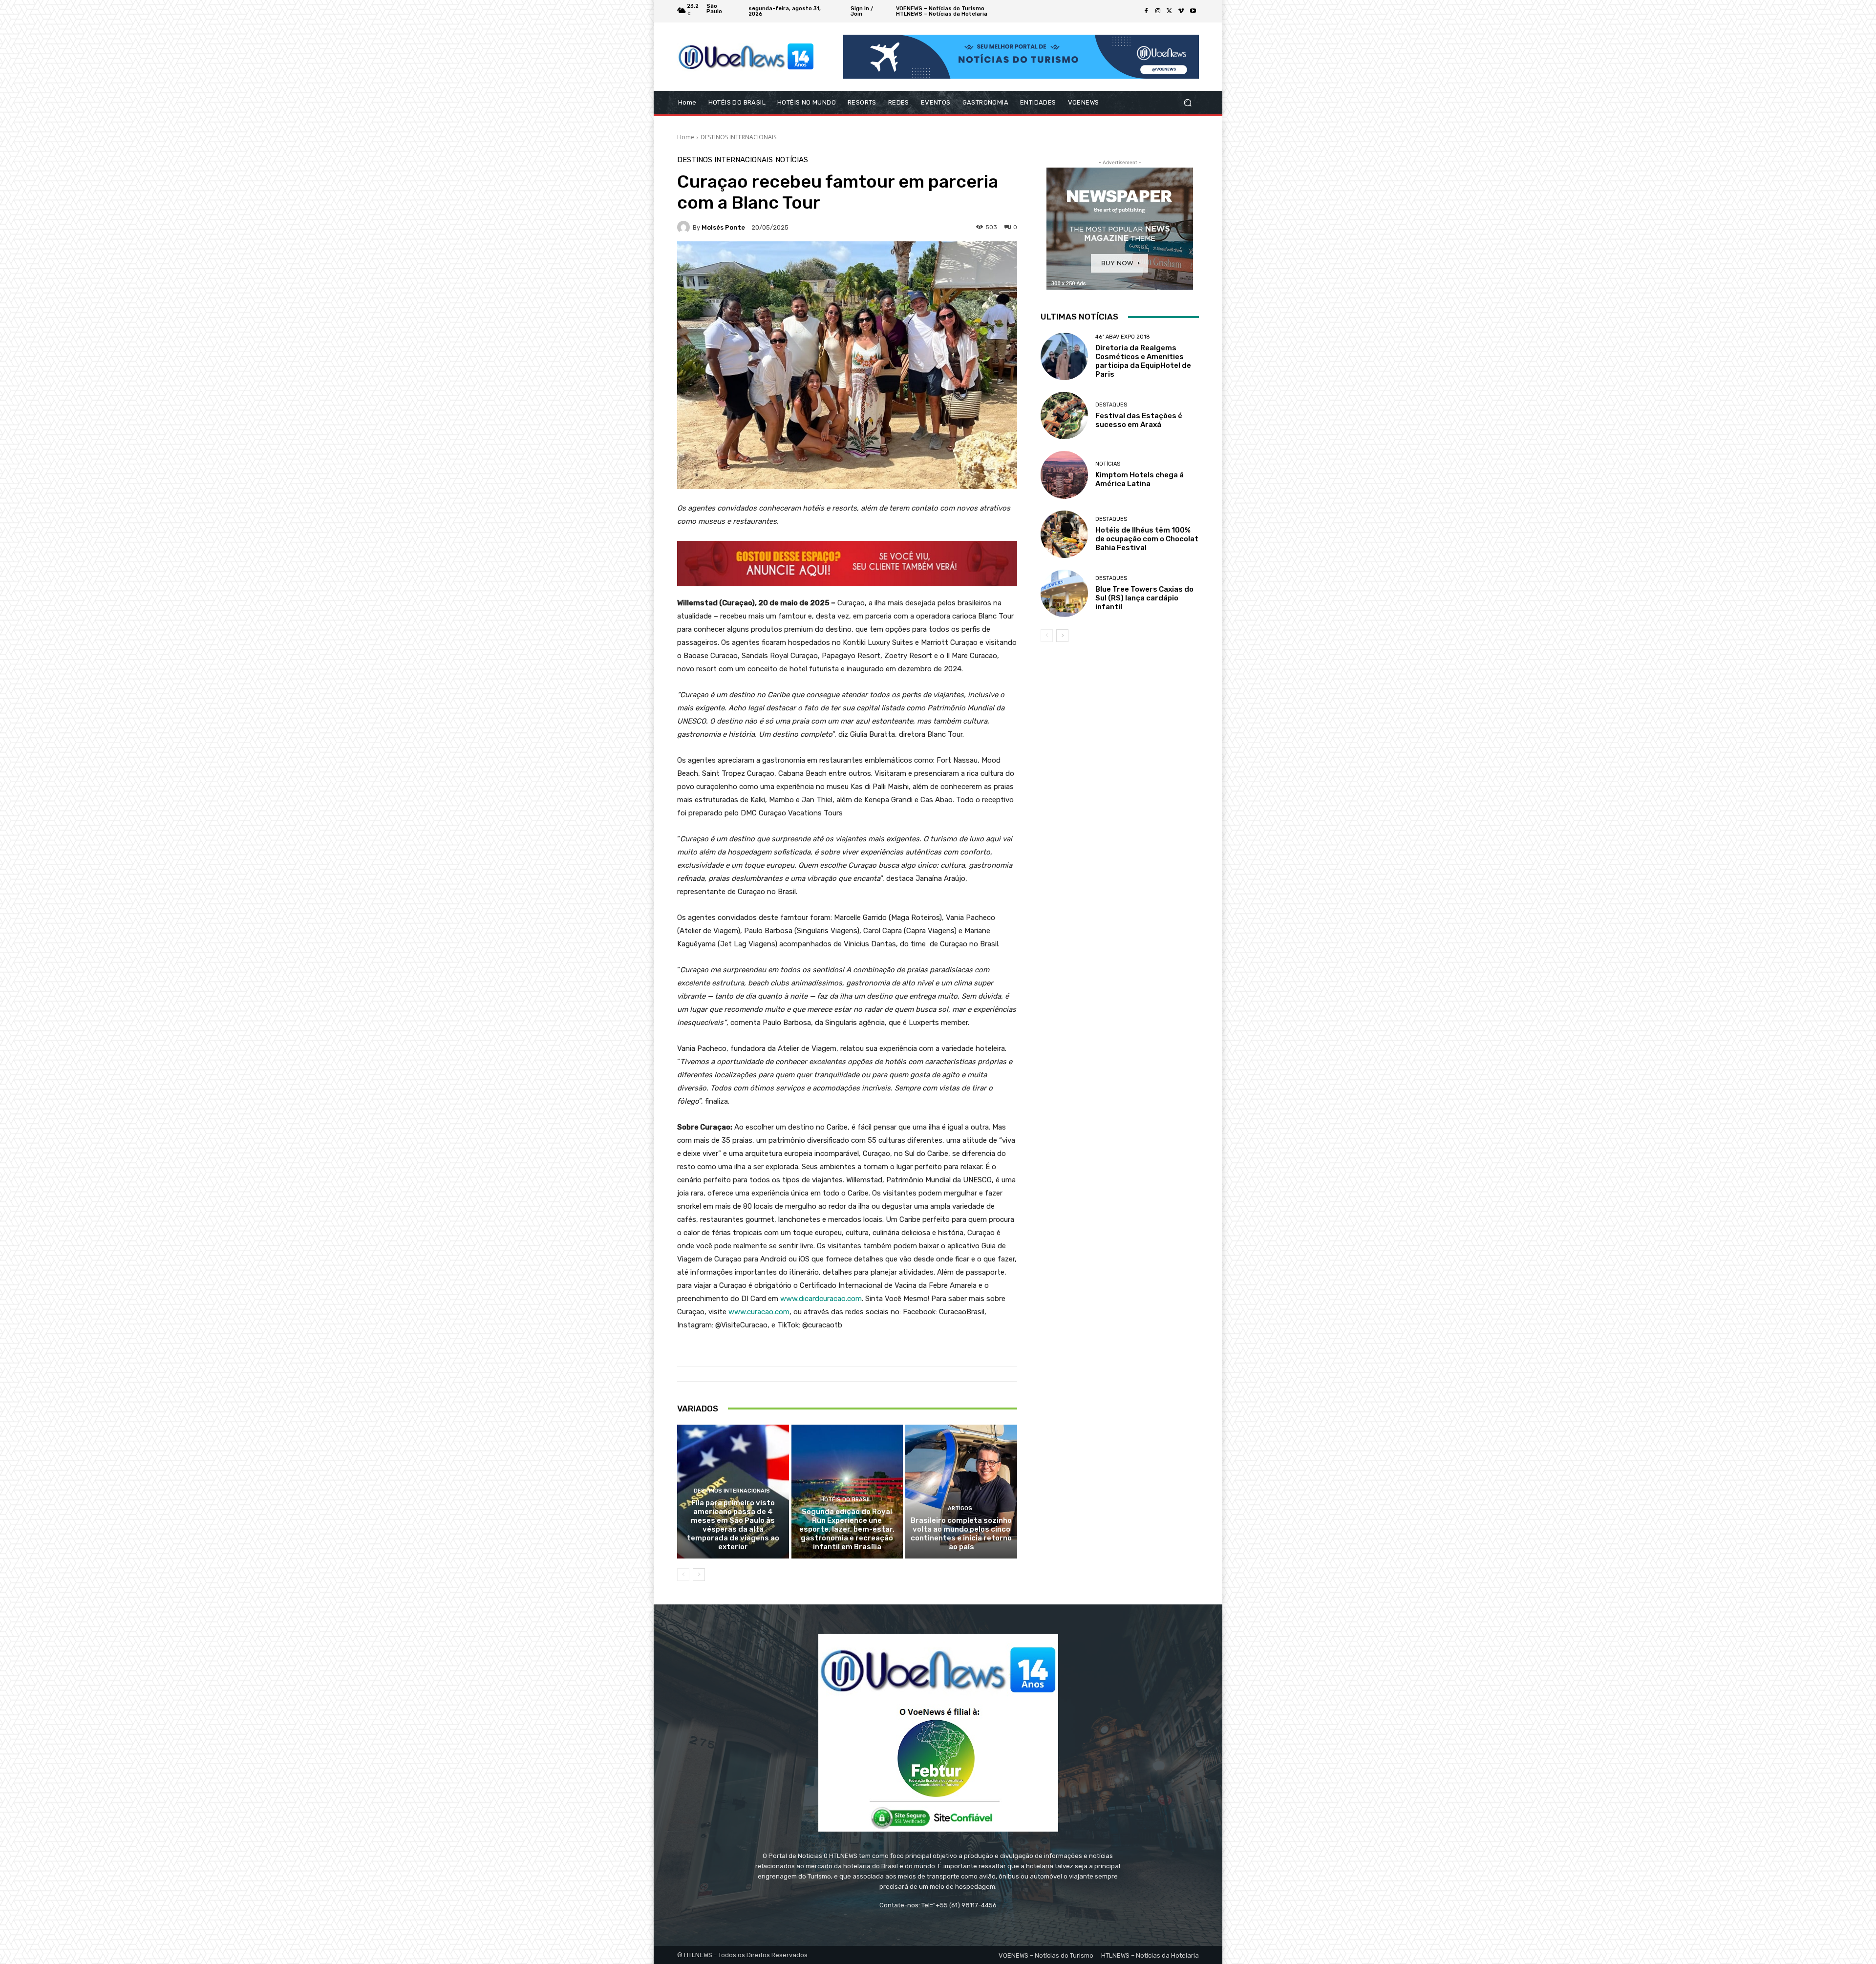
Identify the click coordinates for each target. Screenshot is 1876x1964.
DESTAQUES (1111, 405)
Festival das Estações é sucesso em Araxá (1139, 420)
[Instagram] (1158, 11)
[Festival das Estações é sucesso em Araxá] (1064, 416)
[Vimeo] (1181, 11)
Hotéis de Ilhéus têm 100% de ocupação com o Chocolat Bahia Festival (1147, 539)
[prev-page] (683, 1575)
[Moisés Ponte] (685, 227)
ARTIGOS (960, 1508)
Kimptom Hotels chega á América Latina (1140, 479)
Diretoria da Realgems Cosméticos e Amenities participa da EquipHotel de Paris (1143, 361)
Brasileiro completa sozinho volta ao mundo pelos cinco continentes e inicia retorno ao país (961, 1534)
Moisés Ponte (723, 227)
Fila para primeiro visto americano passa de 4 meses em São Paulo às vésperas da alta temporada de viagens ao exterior (733, 1525)
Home (686, 137)
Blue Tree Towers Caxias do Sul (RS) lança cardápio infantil (1144, 598)
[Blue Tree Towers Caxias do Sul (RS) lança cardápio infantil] (1064, 593)
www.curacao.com (759, 1312)
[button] (1187, 103)
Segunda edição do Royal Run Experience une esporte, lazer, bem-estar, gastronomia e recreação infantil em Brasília (847, 1529)
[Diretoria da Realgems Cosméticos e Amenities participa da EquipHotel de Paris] (1064, 356)
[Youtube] (1193, 11)
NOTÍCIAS (792, 160)
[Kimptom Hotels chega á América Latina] (1064, 475)
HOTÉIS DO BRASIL (846, 1500)
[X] (1170, 11)
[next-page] (699, 1575)
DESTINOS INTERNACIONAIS (738, 137)
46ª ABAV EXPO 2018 (1123, 337)
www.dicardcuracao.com (821, 1299)
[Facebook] (1146, 11)
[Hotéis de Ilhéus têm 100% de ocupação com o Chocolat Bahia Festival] (1064, 534)
